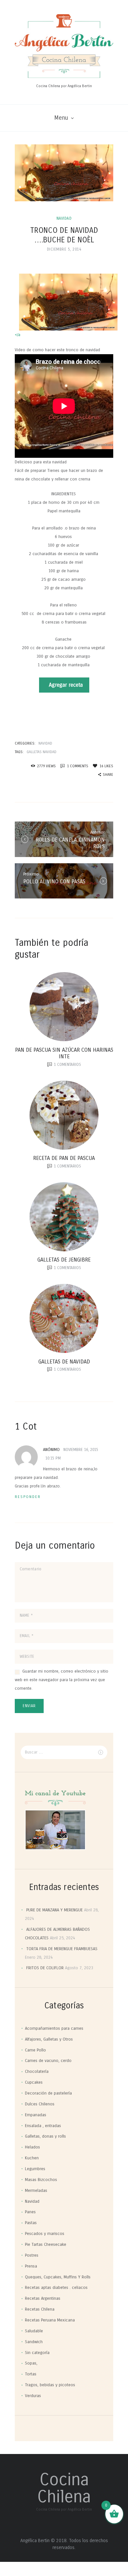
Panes (30, 2212)
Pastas (31, 2223)
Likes (106, 766)
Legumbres (35, 2169)
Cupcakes (34, 2082)
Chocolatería (37, 2072)
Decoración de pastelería (48, 2093)
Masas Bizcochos (41, 2180)
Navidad (64, 218)
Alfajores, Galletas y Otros (49, 2039)
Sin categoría (37, 2353)
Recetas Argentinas (43, 2298)
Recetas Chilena (40, 2309)
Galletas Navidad (42, 752)
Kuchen (32, 2158)
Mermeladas (36, 2191)
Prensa (31, 2266)
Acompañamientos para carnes (54, 2028)
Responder (28, 1497)
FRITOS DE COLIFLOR (45, 1968)
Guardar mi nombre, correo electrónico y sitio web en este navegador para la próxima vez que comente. (62, 1680)
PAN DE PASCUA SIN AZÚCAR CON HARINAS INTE (64, 1053)
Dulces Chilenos (40, 2104)
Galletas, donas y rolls (45, 2136)
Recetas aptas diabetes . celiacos (56, 2288)
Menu (61, 118)
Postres (32, 2255)
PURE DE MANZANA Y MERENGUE (54, 1910)
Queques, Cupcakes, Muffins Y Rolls (58, 2277)
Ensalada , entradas (43, 2126)
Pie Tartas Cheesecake (46, 2245)
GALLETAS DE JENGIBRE (64, 1260)
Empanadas (36, 2115)
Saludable (34, 2331)
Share (108, 775)
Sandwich (34, 2342)
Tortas (31, 2374)
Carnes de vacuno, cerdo (48, 2061)
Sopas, (31, 2363)
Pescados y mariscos (45, 2234)
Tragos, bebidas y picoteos (50, 2385)
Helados (32, 2147)
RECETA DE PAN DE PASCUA (64, 1158)
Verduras (33, 2396)
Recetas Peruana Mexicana (50, 2320)
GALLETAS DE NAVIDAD (64, 1362)
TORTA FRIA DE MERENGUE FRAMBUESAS (62, 1949)
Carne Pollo (35, 2050)
